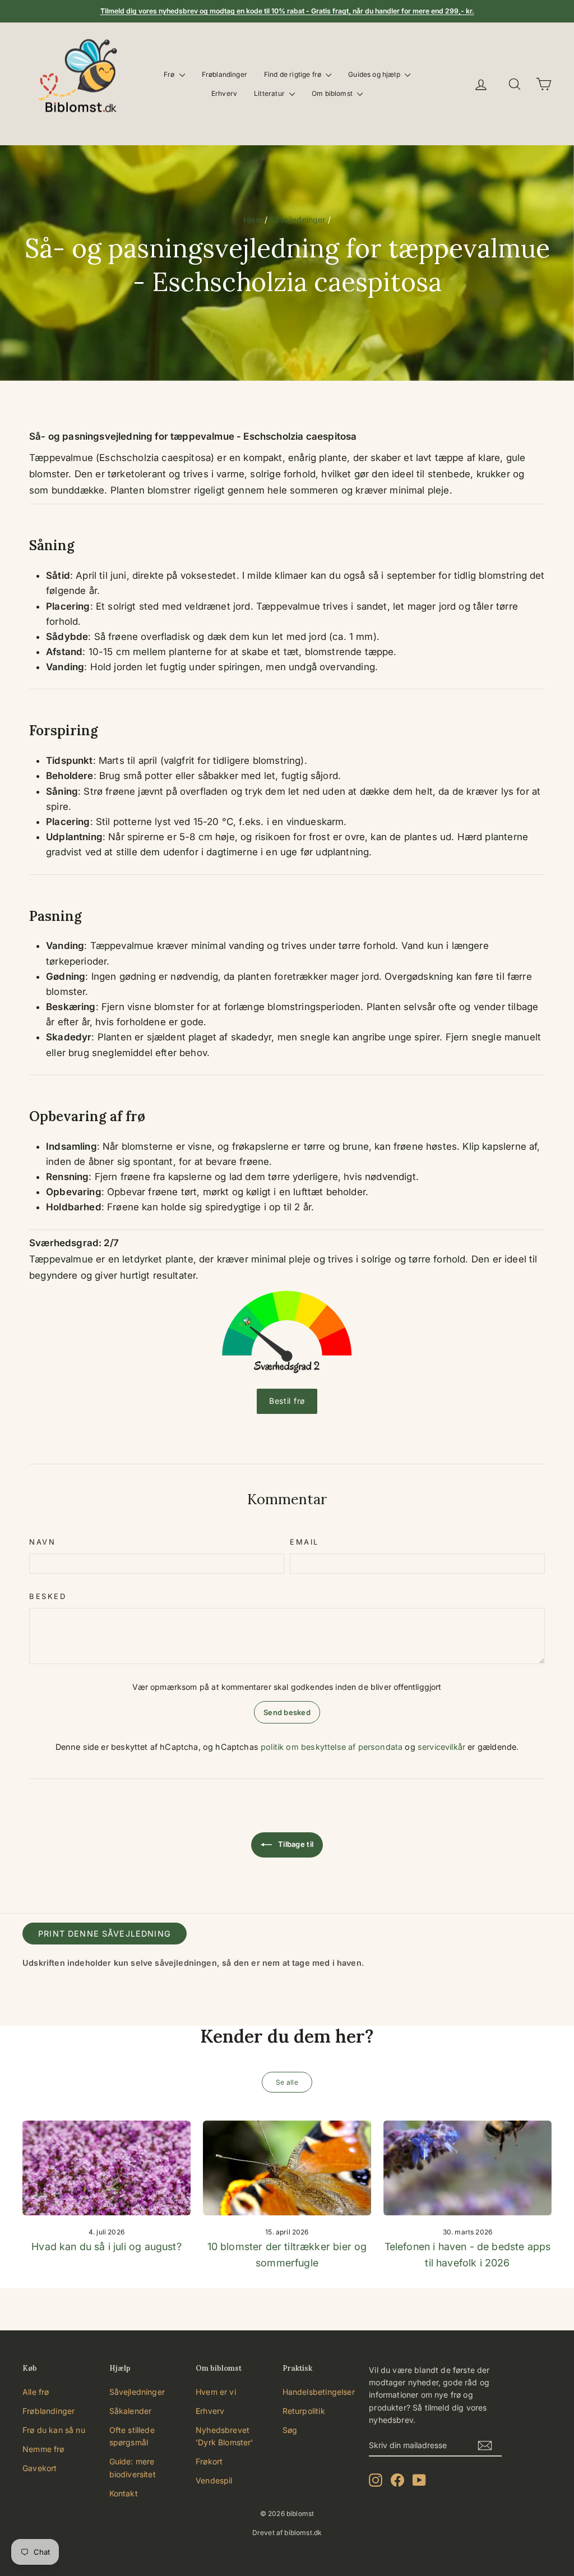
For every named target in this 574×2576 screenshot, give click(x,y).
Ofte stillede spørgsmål (132, 2436)
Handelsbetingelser (319, 2392)
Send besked (287, 1712)
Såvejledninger (297, 220)
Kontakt (124, 2493)
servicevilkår (441, 1747)
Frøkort (209, 2461)
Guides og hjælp (375, 74)
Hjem (253, 220)
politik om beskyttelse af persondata (332, 1747)
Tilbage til (295, 1844)
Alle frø (36, 2392)
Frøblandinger (224, 74)
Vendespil (214, 2480)
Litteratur (270, 93)
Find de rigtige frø (293, 74)
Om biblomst (333, 93)
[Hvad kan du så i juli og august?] (107, 2168)
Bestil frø (287, 1401)
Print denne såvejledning (105, 1934)
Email (304, 1542)
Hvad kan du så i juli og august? (106, 2246)
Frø (170, 74)
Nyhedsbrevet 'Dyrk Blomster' (224, 2436)
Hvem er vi (216, 2392)
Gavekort (40, 2468)
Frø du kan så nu (54, 2430)
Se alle (287, 2082)
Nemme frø (43, 2449)
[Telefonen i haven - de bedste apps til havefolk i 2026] (467, 2168)
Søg (290, 2430)
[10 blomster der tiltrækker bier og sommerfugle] (287, 2168)
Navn (42, 1542)
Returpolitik (304, 2411)
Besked (48, 1596)
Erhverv (224, 93)
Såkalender (131, 2411)
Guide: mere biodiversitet (133, 2467)
